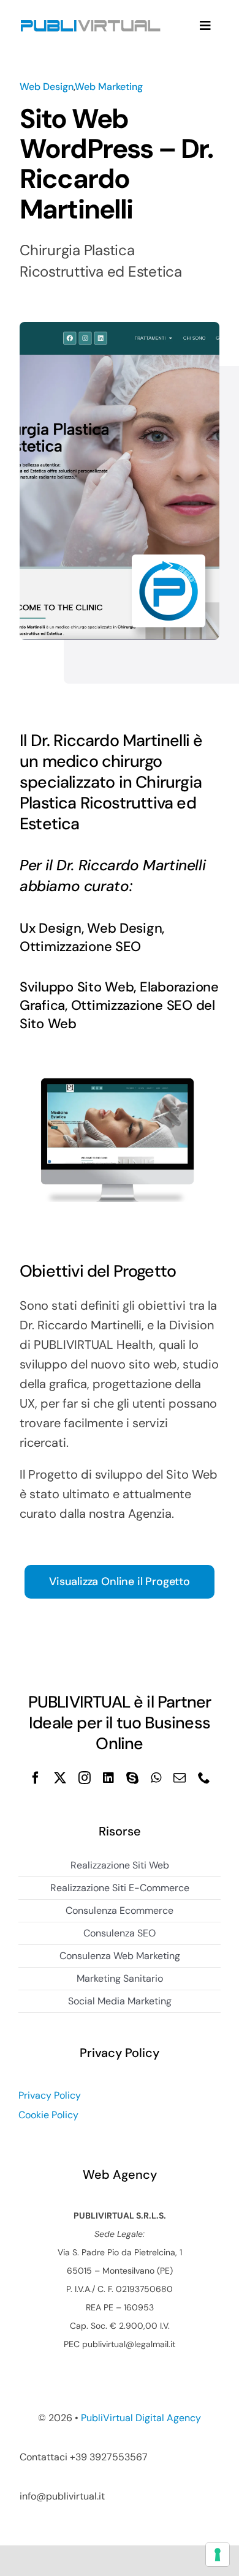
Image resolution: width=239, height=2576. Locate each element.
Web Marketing (109, 87)
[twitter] (60, 1778)
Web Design (47, 87)
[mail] (180, 1778)
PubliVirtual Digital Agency (141, 2418)
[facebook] (36, 1778)
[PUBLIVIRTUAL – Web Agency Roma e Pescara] (90, 18)
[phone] (204, 1778)
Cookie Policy (48, 2115)
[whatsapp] (156, 1778)
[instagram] (85, 1778)
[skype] (132, 1778)
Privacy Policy (50, 2095)
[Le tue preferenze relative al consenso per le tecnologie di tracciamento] (218, 2555)
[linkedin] (108, 1778)
